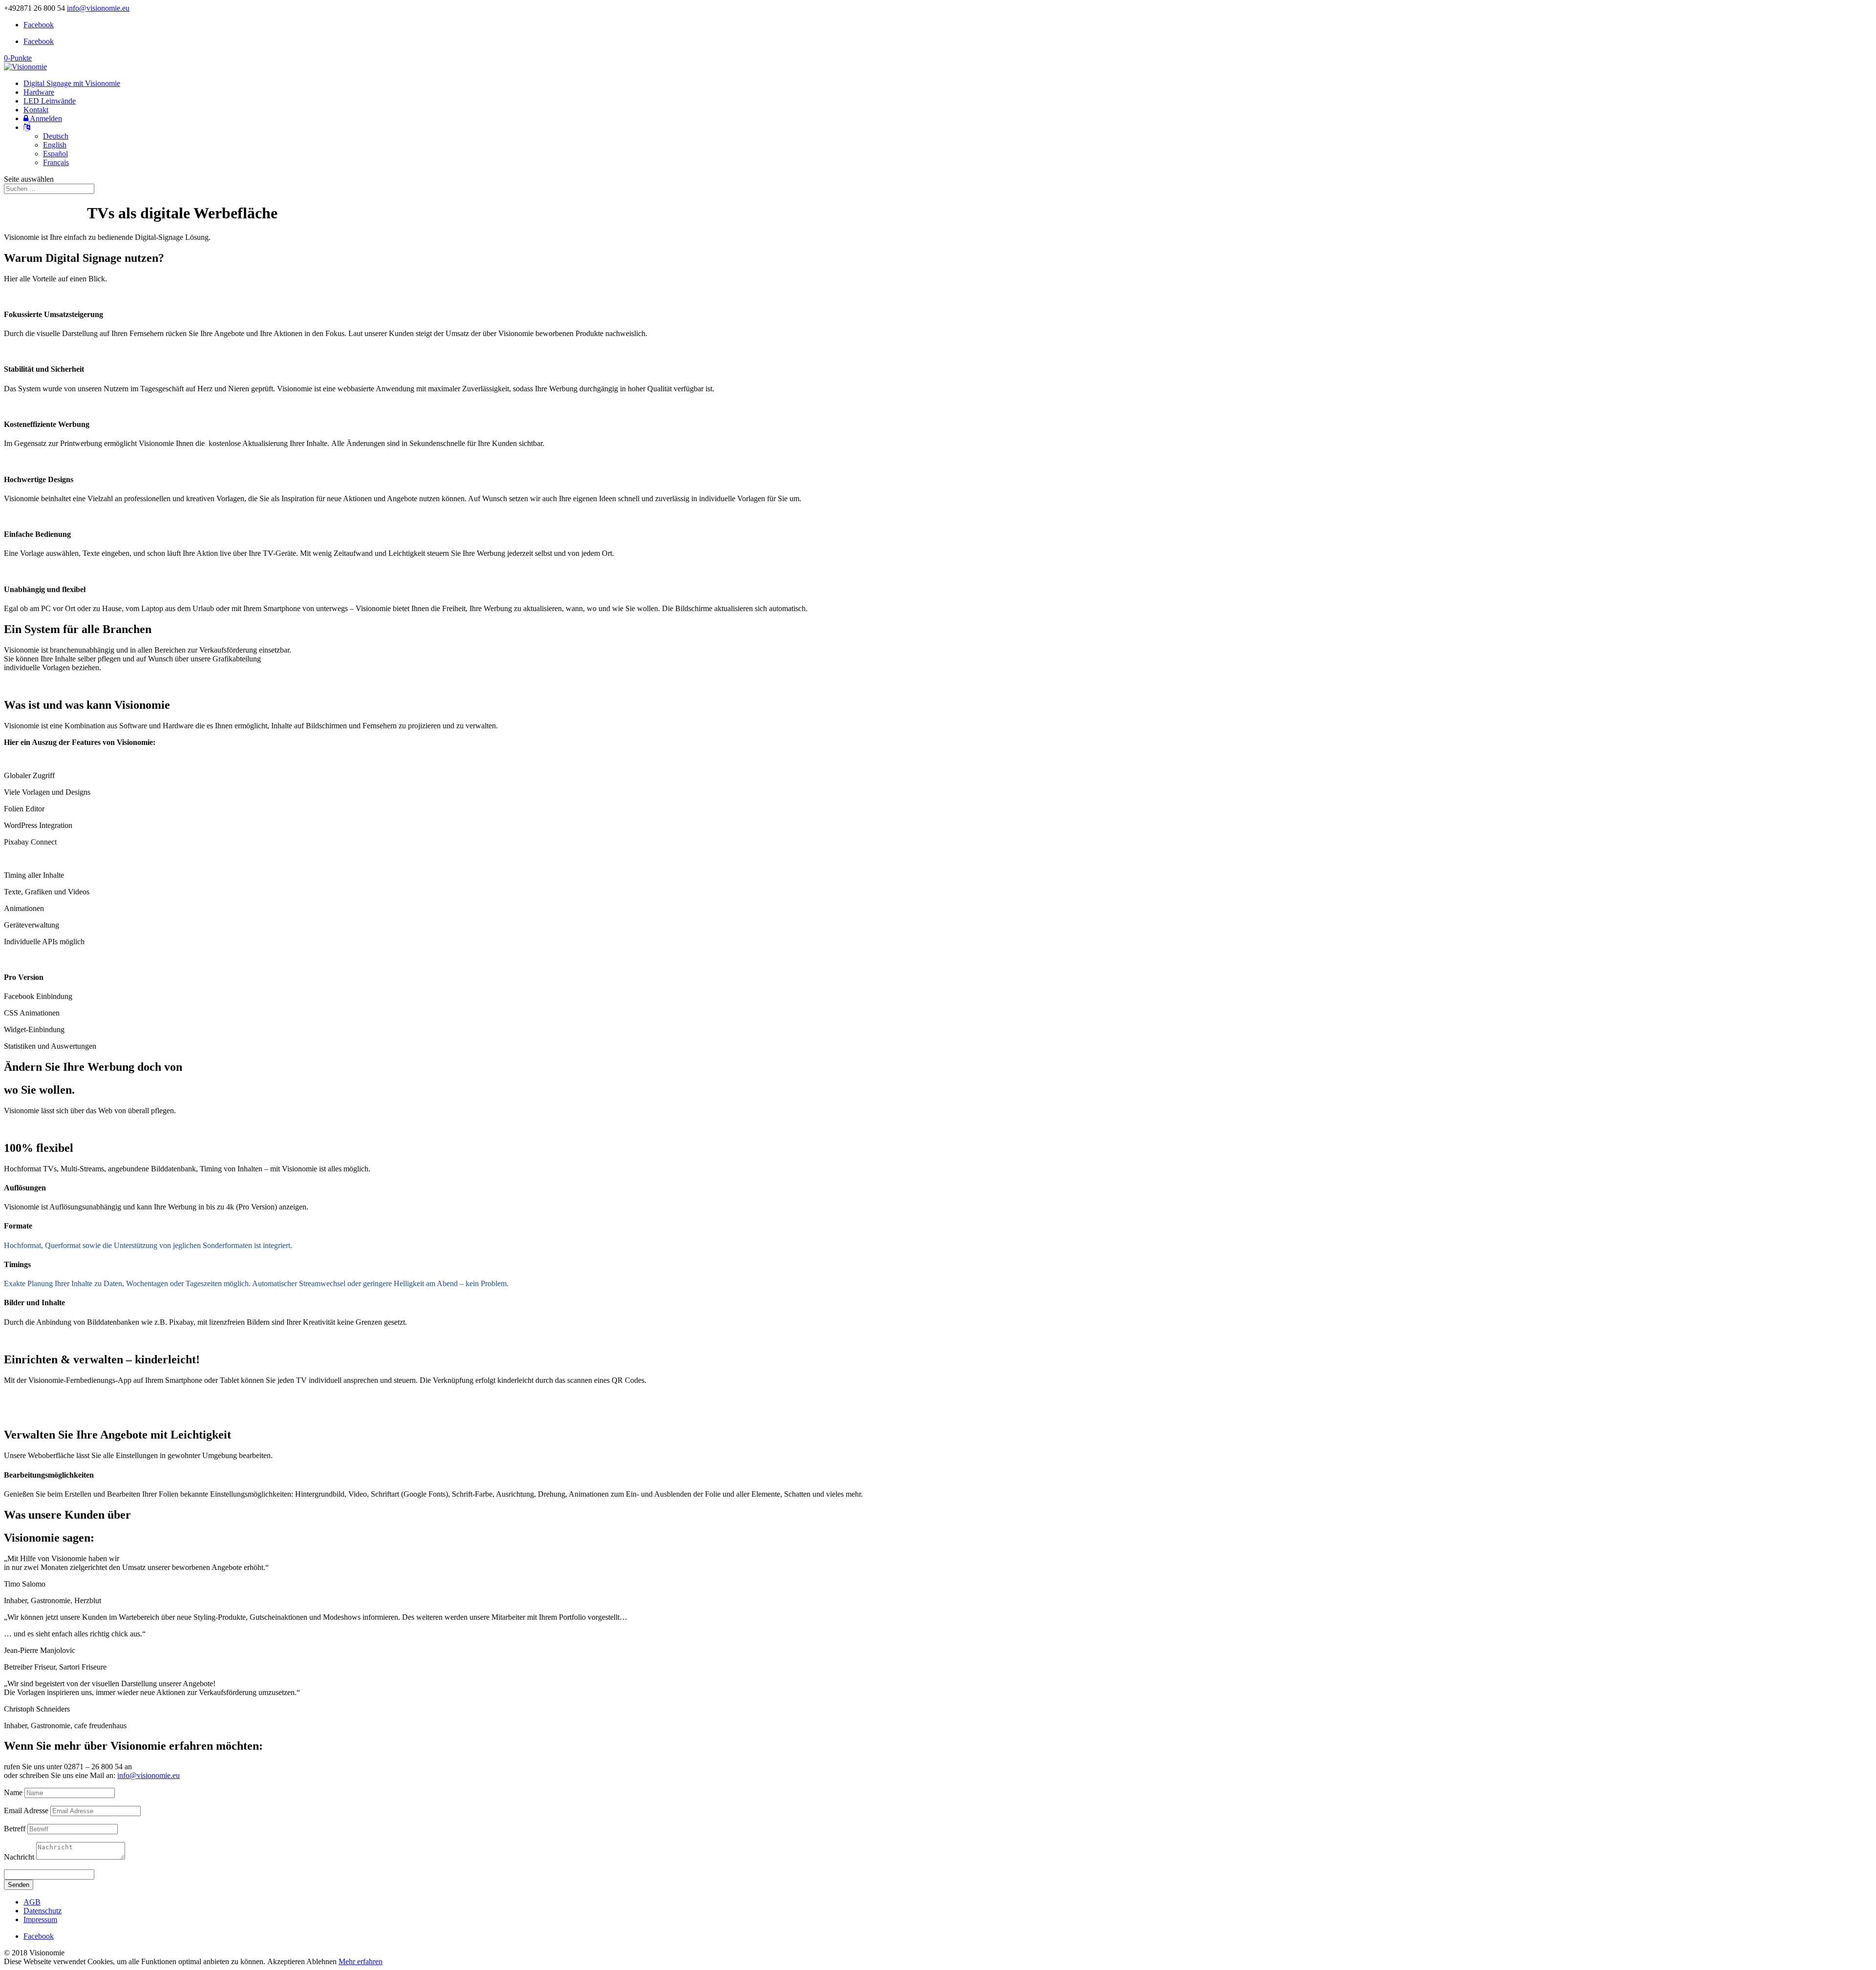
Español (55, 154)
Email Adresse (26, 1811)
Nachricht (19, 1857)
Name (13, 1792)
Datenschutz (43, 1911)
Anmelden (45, 118)
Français (56, 162)
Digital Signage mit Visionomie (72, 83)
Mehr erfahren (361, 1961)
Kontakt (36, 110)
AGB (32, 1902)
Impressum (40, 1919)
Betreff (15, 1829)
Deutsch (56, 136)
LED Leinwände (50, 101)
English (55, 145)
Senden (19, 1885)
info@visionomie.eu (149, 1775)
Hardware (39, 92)
